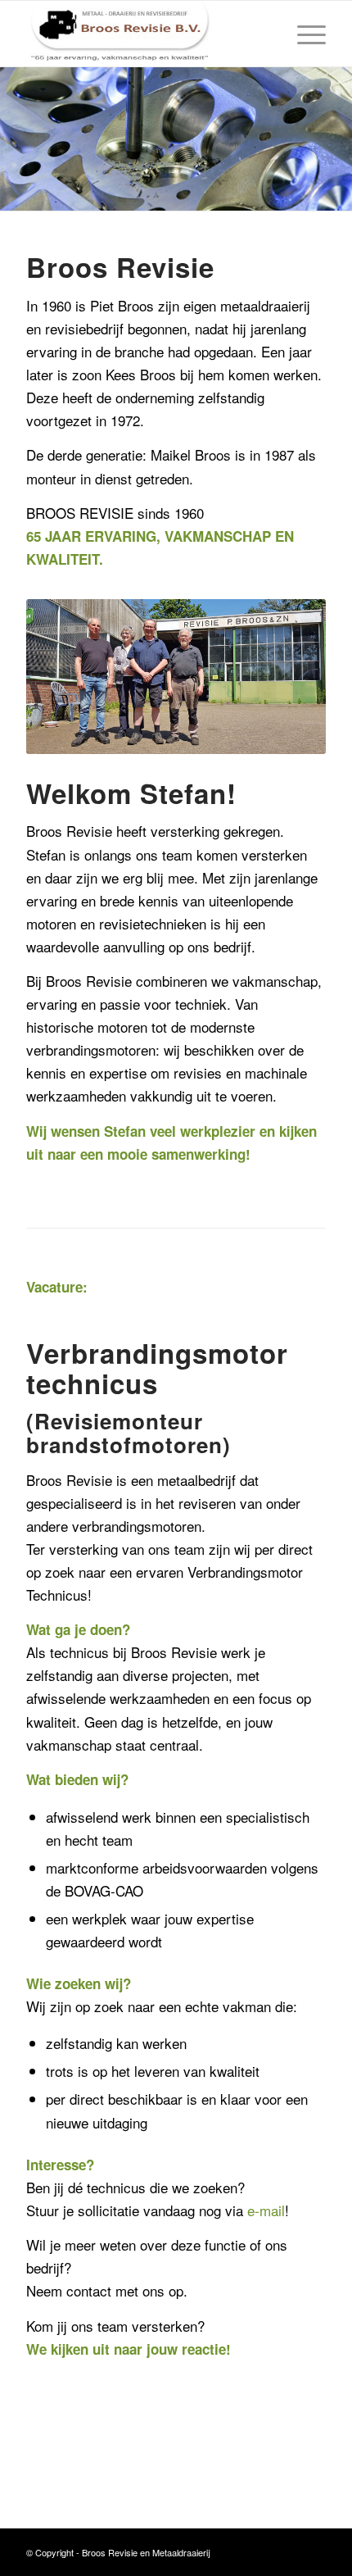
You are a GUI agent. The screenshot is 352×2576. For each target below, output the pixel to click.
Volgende (338, 139)
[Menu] (303, 34)
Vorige (14, 139)
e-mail (266, 2210)
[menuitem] (303, 34)
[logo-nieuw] (146, 34)
